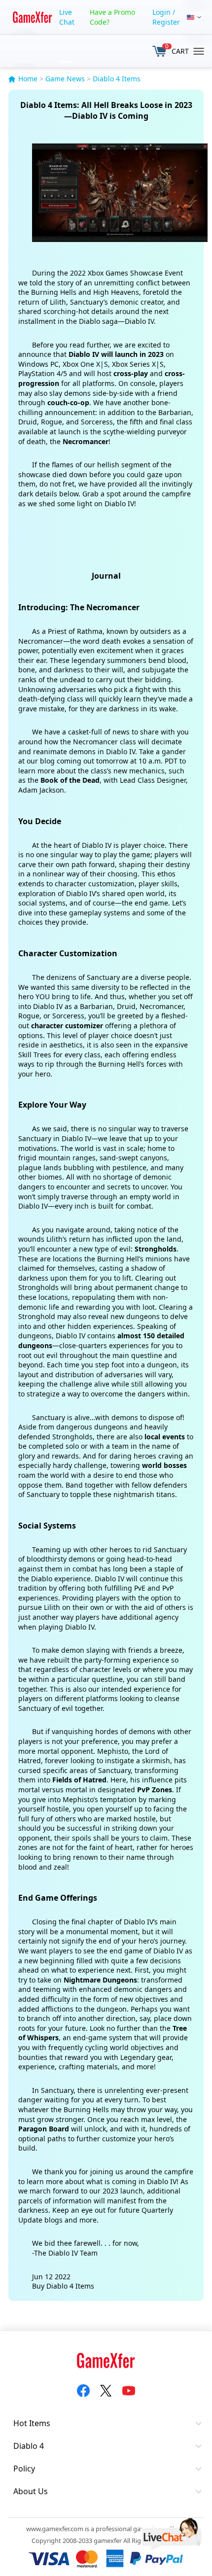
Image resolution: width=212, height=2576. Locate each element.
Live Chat (67, 17)
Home (28, 79)
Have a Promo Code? (112, 17)
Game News (65, 79)
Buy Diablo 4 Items (63, 2286)
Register (166, 22)
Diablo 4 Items (117, 79)
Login (161, 12)
